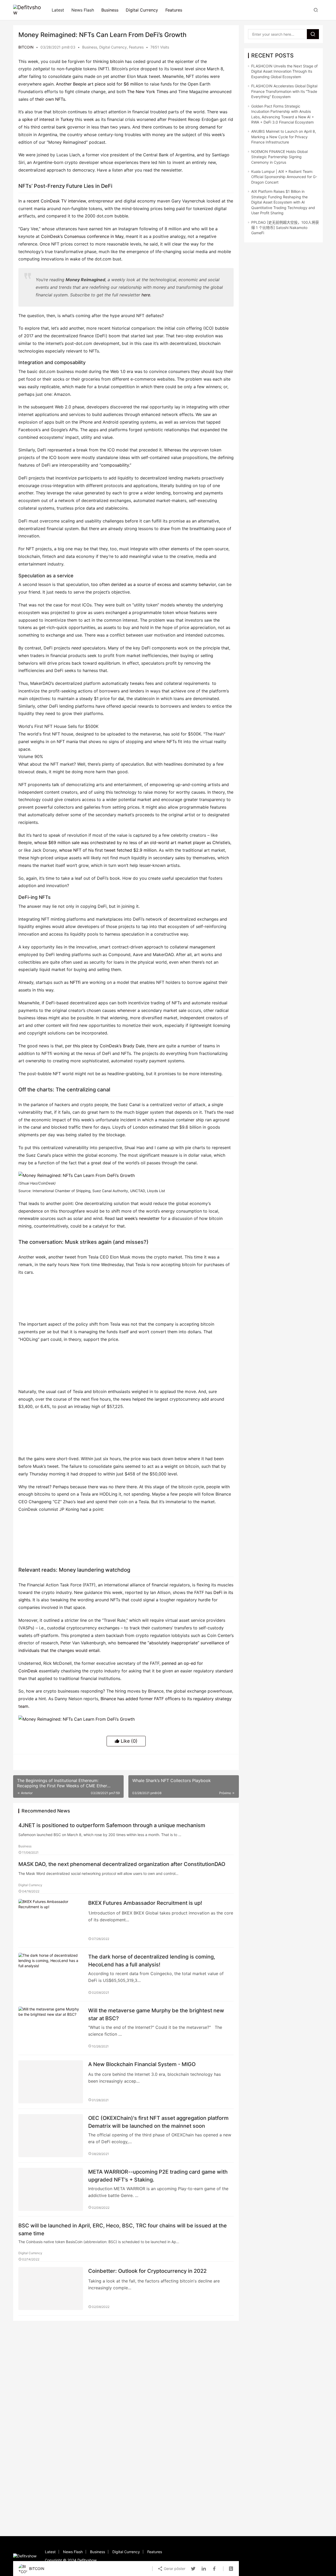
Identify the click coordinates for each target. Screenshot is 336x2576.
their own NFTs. (51, 99)
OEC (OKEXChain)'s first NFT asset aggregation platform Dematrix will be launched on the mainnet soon (158, 2122)
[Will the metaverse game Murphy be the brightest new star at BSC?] (51, 2028)
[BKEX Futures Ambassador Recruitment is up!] (51, 1921)
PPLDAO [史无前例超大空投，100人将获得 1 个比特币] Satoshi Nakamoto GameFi (285, 228)
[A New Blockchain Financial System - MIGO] (51, 2082)
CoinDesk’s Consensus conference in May (82, 236)
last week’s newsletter (138, 1218)
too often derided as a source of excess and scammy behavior (153, 584)
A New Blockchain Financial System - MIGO (142, 2064)
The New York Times (148, 92)
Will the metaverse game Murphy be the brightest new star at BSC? (156, 2014)
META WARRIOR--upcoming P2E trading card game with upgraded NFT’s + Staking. (158, 2176)
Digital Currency (142, 10)
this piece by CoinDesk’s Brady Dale (109, 1046)
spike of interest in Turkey (48, 119)
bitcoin (117, 61)
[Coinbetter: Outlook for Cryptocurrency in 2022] (51, 2289)
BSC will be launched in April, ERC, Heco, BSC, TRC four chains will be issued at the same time (123, 2229)
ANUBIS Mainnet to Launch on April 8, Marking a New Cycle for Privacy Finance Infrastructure (284, 137)
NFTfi (75, 982)
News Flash (83, 10)
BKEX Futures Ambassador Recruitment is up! (145, 1903)
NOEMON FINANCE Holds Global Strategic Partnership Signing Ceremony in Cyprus (279, 157)
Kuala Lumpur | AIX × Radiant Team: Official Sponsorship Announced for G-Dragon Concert (284, 177)
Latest (58, 10)
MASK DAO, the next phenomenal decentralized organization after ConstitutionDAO (122, 1864)
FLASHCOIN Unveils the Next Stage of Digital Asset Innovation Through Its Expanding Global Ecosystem (284, 71)
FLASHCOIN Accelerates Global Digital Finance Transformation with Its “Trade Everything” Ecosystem (284, 91)
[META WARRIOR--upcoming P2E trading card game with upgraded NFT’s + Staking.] (51, 2189)
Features (174, 10)
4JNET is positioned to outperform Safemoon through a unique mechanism (112, 1825)
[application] (126, 742)
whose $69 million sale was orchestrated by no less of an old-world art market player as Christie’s (132, 842)
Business (110, 10)
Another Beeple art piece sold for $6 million (99, 84)
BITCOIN (26, 47)
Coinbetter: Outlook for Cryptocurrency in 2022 (147, 2271)
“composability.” (115, 465)
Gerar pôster (174, 2569)
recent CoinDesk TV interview (56, 201)
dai (121, 698)
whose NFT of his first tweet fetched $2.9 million (108, 850)
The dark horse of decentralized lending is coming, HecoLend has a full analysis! (152, 1961)
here (146, 295)
